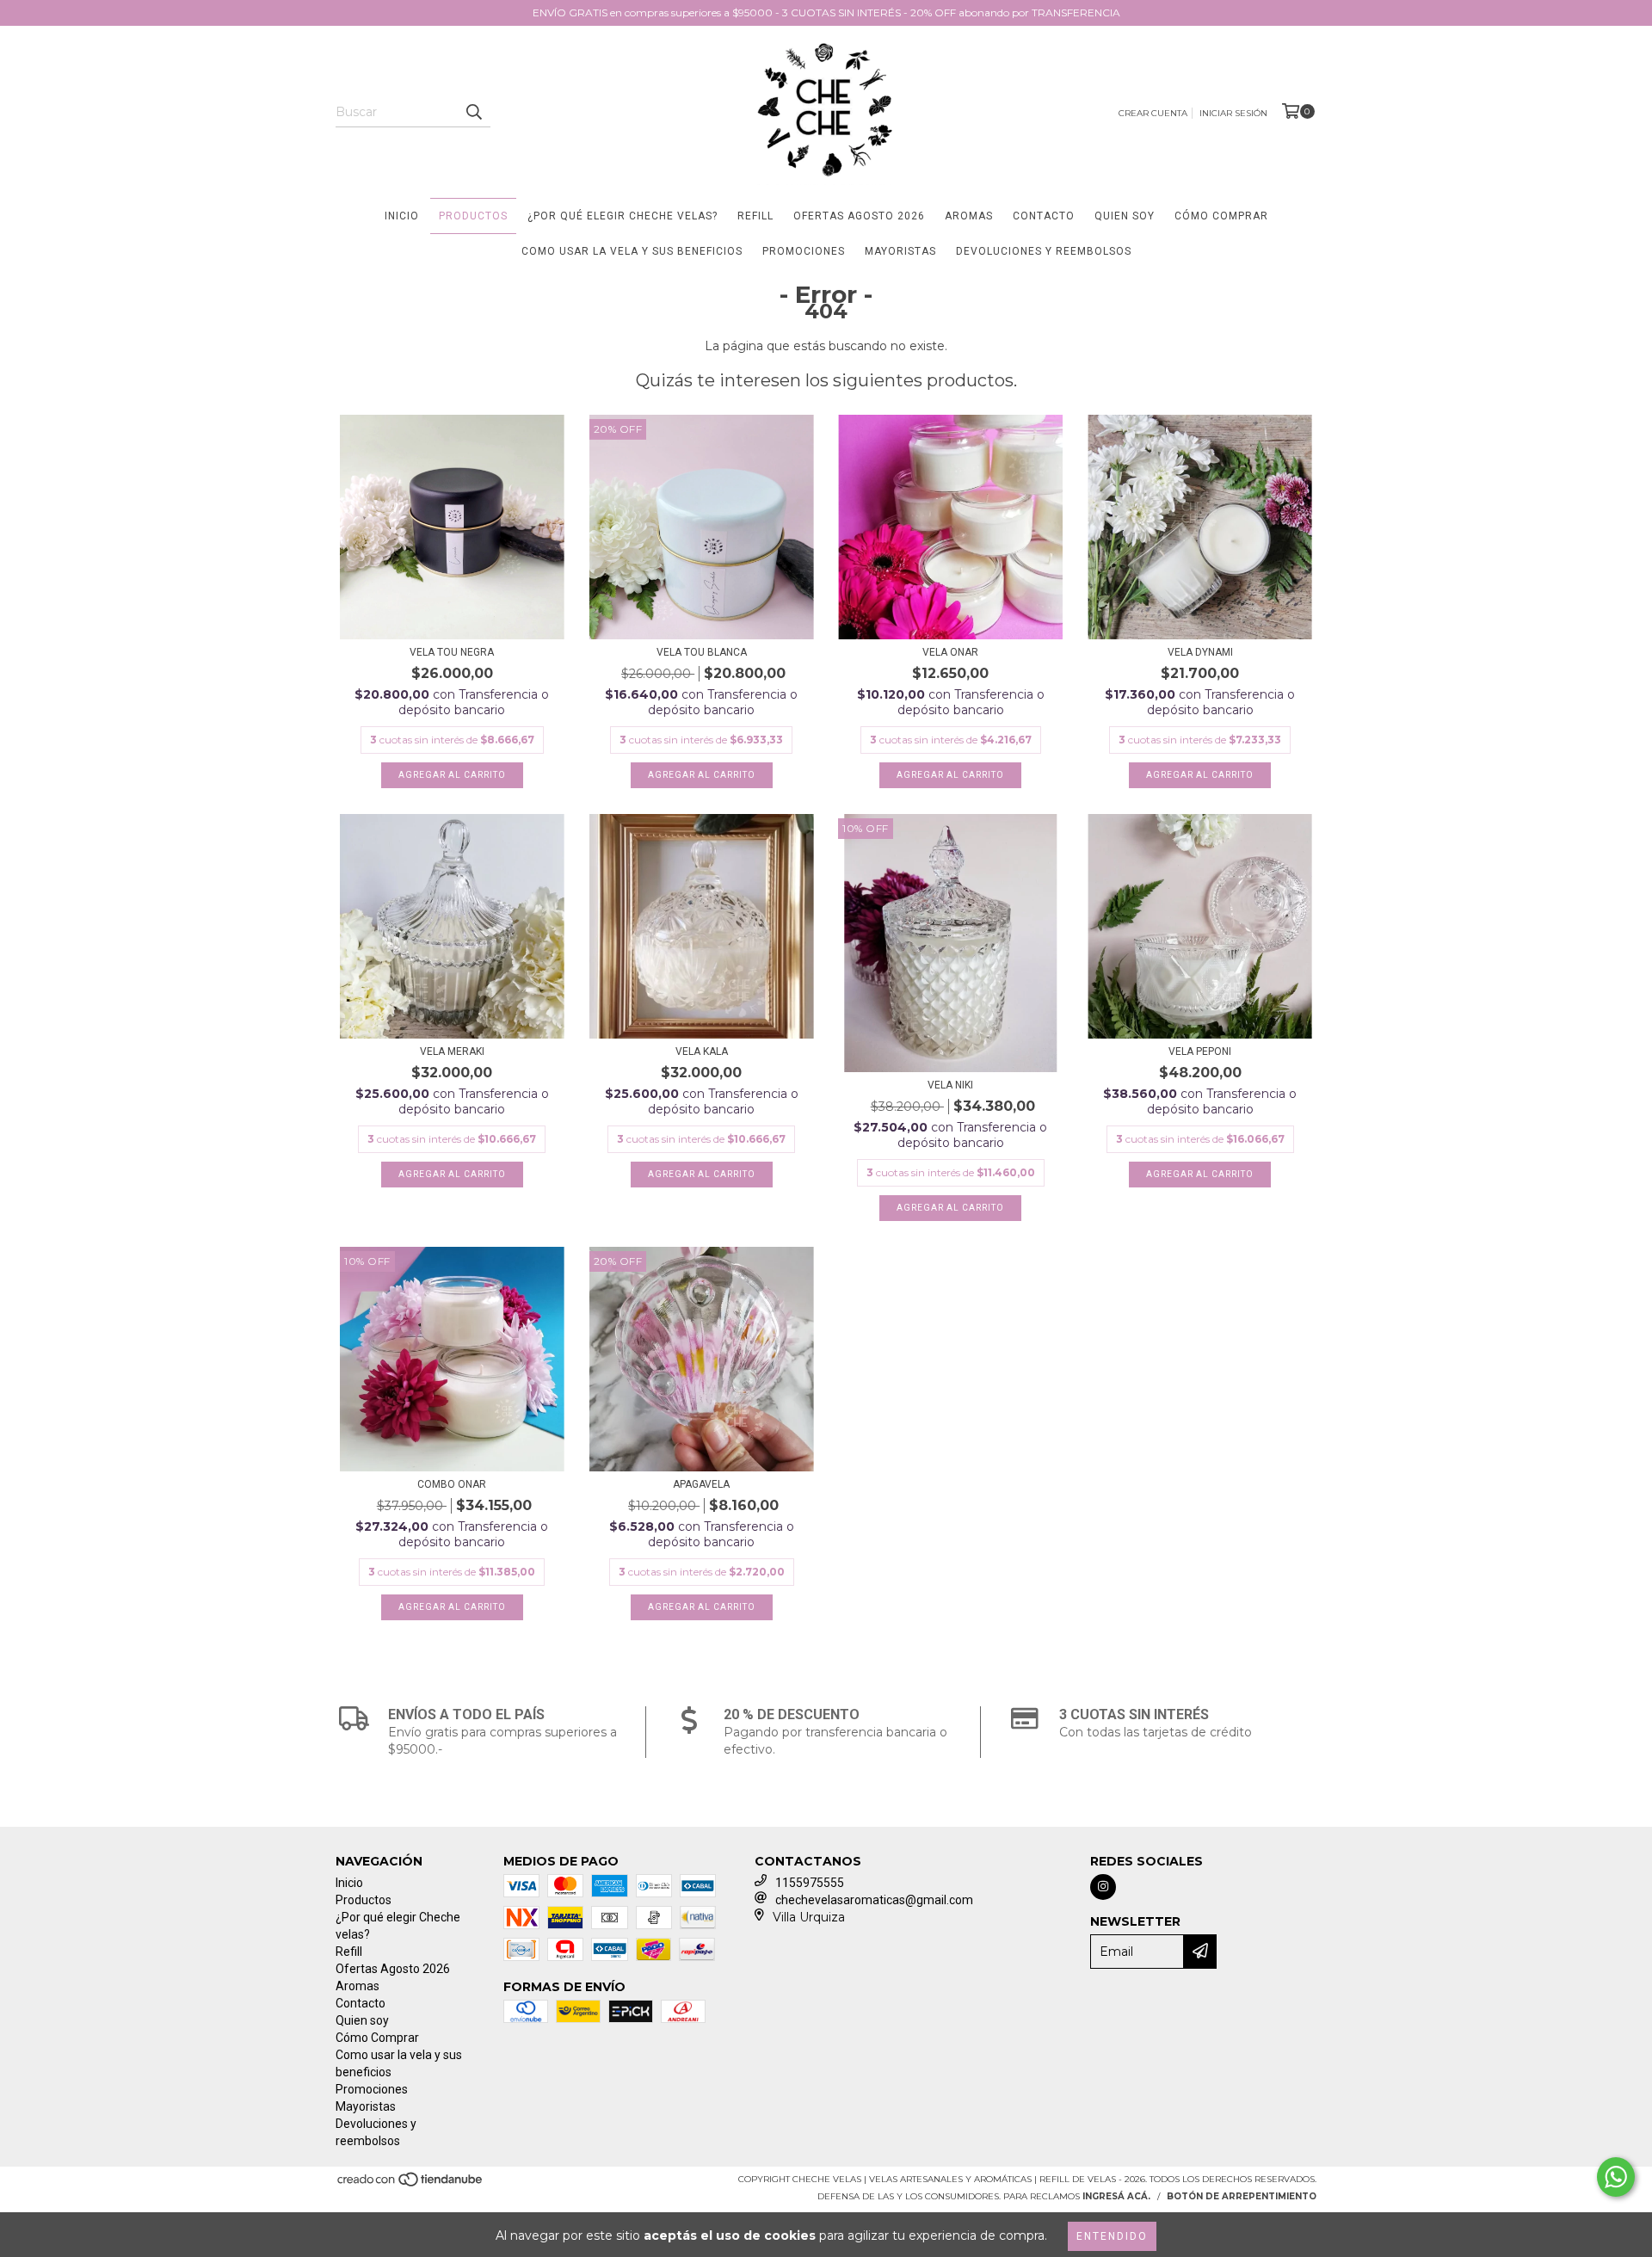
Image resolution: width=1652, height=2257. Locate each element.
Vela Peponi (1200, 1051)
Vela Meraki (452, 1051)
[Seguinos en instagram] (1103, 1887)
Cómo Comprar (1221, 216)
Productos (473, 216)
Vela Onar (950, 652)
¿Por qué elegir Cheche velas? (623, 216)
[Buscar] (473, 112)
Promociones (804, 251)
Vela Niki (950, 1085)
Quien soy (1125, 216)
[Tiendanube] (411, 2184)
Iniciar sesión (1233, 113)
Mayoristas (900, 251)
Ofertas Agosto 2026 (859, 216)
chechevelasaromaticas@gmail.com (874, 1900)
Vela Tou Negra (452, 652)
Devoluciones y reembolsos (1044, 251)
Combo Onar (452, 1484)
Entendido (1112, 2236)
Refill (755, 216)
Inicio (402, 216)
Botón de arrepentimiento (1242, 2196)
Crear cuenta (1153, 113)
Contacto (1044, 216)
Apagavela (701, 1484)
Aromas (969, 216)
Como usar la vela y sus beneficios (632, 251)
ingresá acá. (1116, 2196)
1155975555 (810, 1883)
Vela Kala (702, 1051)
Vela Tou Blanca (702, 652)
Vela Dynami (1200, 652)
